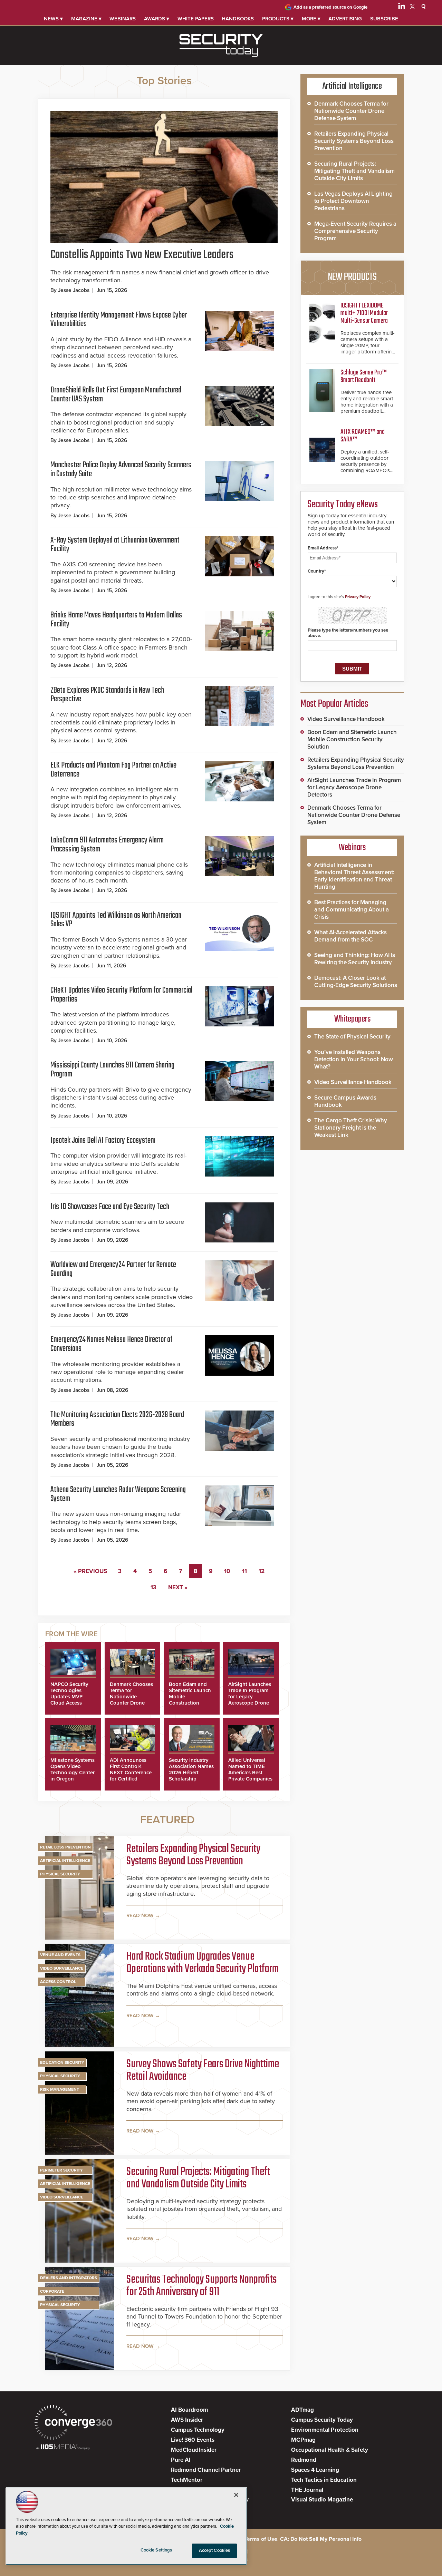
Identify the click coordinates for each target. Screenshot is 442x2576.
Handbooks (238, 19)
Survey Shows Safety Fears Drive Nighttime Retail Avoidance (203, 2071)
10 (227, 1571)
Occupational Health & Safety (330, 2450)
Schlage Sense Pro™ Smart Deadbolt (364, 376)
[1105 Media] (63, 2447)
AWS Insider (187, 2420)
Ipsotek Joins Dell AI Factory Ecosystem (103, 1140)
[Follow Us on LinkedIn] (402, 8)
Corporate (52, 2291)
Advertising (345, 19)
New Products (352, 277)
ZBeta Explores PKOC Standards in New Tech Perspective (107, 695)
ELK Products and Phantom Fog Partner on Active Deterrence (113, 770)
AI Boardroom (189, 2410)
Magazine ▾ (86, 19)
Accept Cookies (215, 2550)
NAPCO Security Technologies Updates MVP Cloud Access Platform (69, 1697)
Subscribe (384, 19)
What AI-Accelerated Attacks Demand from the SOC (350, 936)
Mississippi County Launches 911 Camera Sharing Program (112, 1070)
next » (178, 1587)
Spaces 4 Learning (315, 2470)
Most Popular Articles (334, 704)
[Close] (236, 2495)
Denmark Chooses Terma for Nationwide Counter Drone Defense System (131, 1697)
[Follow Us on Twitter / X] (412, 8)
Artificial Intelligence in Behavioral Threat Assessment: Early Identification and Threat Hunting (354, 876)
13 (153, 1587)
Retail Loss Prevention (65, 1847)
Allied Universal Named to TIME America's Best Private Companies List (250, 1773)
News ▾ (53, 19)
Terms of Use (261, 2539)
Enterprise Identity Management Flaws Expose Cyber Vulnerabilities (119, 320)
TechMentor (187, 2480)
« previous (90, 1571)
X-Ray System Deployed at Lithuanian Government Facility (115, 545)
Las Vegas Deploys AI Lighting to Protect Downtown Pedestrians (353, 201)
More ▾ (311, 19)
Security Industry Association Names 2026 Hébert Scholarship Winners (191, 1773)
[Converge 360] (73, 2423)
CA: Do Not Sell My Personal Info (321, 2539)
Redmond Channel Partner (206, 2470)
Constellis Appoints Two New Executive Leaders (142, 255)
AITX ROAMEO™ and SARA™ (363, 436)
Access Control (58, 1982)
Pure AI (181, 2460)
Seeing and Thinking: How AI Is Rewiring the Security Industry (355, 959)
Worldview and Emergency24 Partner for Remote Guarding (113, 1269)
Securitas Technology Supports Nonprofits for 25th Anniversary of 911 (201, 2286)
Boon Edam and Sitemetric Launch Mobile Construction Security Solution (352, 739)
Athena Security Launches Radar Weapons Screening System (118, 1494)
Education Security (62, 2062)
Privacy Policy (358, 597)
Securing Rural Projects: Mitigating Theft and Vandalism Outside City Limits (198, 2178)
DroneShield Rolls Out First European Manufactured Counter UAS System (116, 395)
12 (262, 1571)
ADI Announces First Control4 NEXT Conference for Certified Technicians (131, 1773)
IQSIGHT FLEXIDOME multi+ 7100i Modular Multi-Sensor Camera (364, 313)
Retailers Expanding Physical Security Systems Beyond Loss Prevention (193, 1855)
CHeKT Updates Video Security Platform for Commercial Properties (121, 995)
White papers (196, 19)
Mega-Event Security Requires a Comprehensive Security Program (355, 231)
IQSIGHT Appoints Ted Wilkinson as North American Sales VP (116, 920)
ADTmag (302, 2410)
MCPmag (303, 2440)
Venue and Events (60, 1955)
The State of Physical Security (352, 1037)
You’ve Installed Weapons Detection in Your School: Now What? (354, 1059)
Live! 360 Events (193, 2440)
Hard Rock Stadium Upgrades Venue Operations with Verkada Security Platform (203, 1963)
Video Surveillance (62, 1968)
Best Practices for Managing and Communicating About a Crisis (352, 910)
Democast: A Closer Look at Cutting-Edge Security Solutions (356, 982)
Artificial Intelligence (65, 1861)
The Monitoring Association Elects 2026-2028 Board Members (117, 1419)
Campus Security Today (322, 2420)
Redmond (304, 2460)
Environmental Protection (325, 2430)
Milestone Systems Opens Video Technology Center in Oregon (73, 1769)
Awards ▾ (157, 19)
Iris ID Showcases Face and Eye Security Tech (110, 1207)
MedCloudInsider (194, 2450)
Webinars (123, 19)
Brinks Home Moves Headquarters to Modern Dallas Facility (116, 620)
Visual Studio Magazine (322, 2500)
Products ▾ (278, 19)
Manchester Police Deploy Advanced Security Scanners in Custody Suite (121, 470)
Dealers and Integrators (69, 2278)
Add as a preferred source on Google (330, 7)
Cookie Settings (156, 2550)
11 (244, 1571)
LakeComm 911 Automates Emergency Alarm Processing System (107, 845)
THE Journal (307, 2490)
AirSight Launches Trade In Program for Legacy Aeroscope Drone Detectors (250, 1697)
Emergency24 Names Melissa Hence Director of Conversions (112, 1344)
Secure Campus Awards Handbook (345, 1101)
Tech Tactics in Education (324, 2480)
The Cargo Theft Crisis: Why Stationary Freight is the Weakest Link (351, 1128)
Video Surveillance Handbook (346, 719)
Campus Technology (198, 2430)
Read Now (140, 1915)
